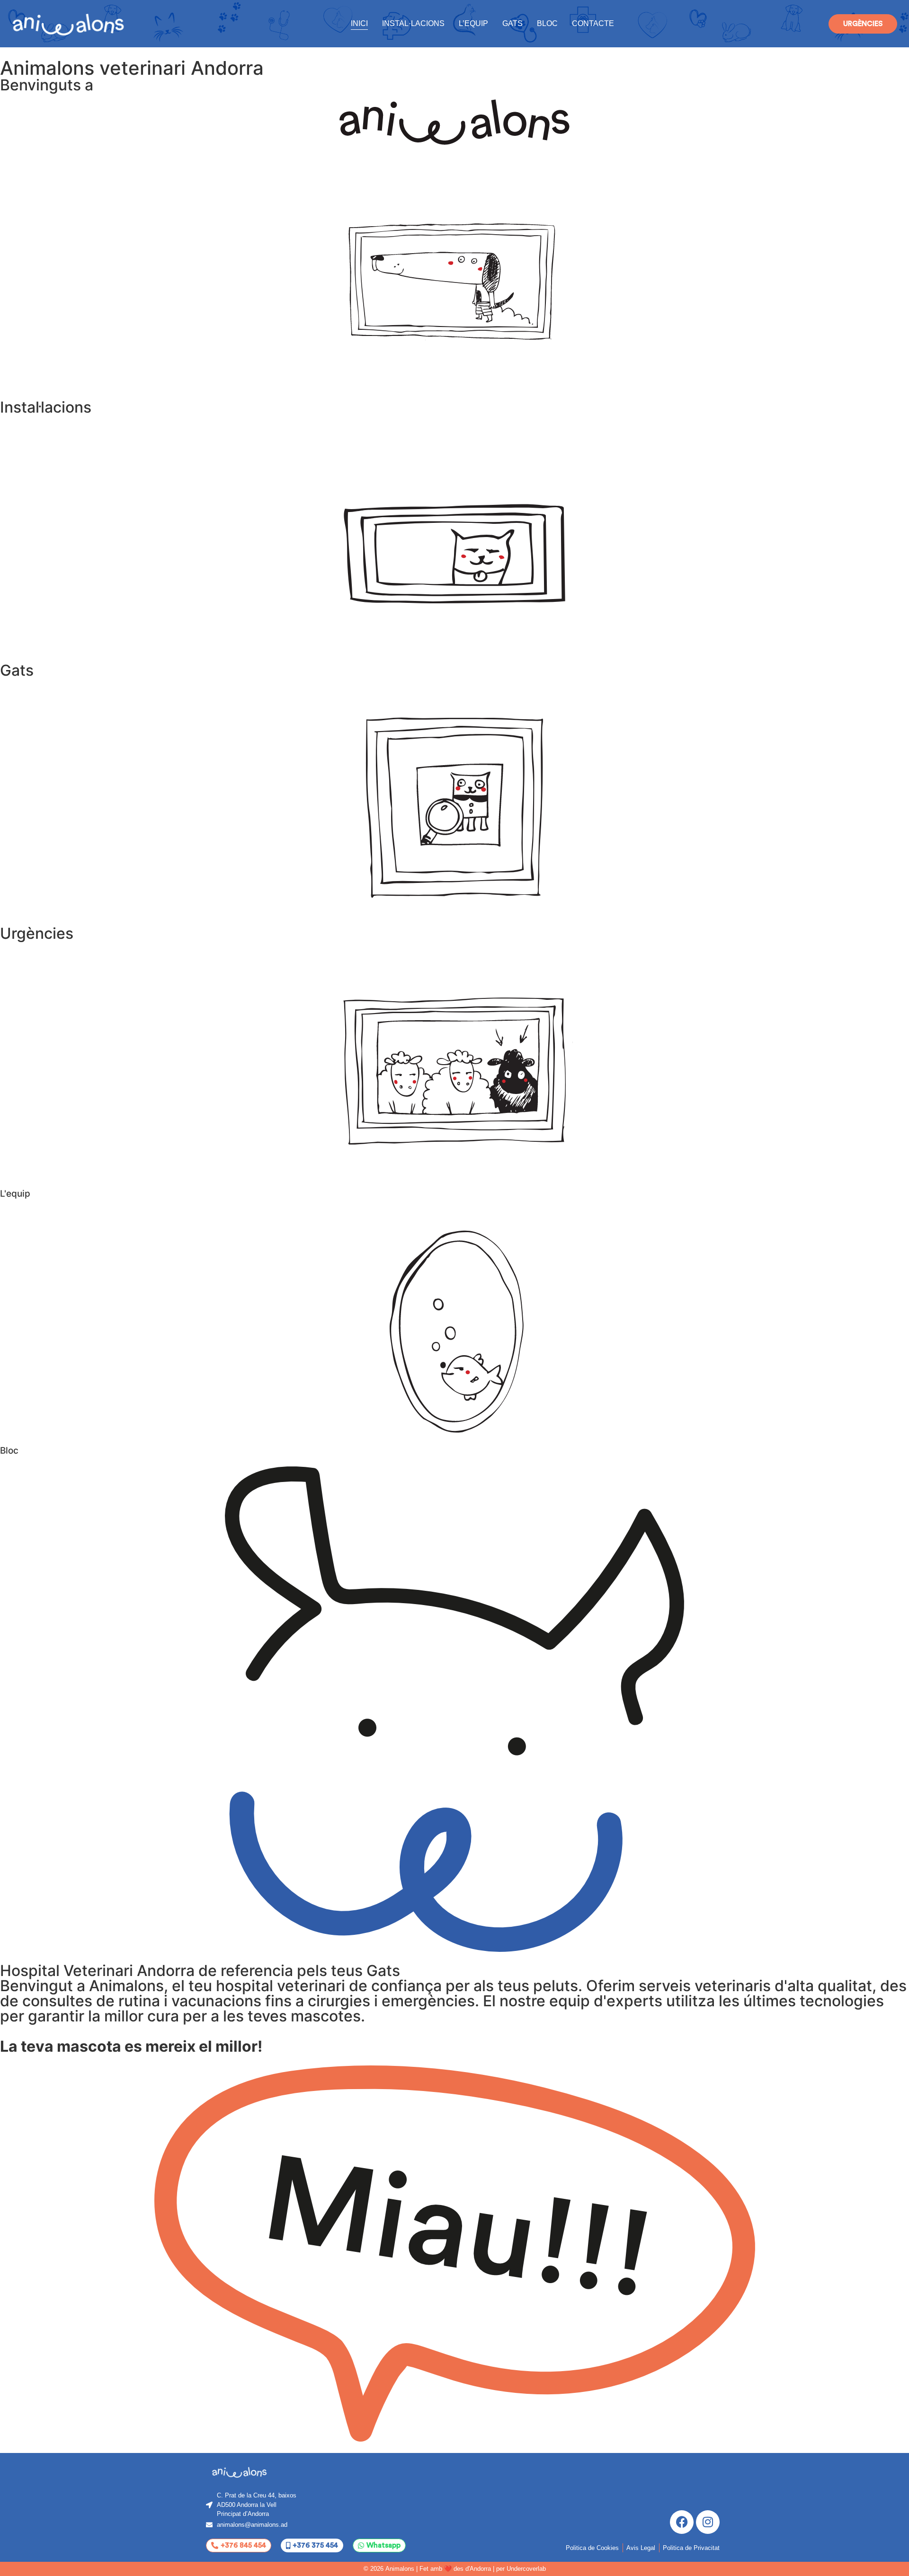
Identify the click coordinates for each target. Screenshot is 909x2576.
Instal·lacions (46, 407)
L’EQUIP (473, 23)
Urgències (37, 933)
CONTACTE (593, 23)
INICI (359, 23)
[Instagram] (708, 2522)
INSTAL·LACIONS (413, 23)
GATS (512, 23)
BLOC (547, 23)
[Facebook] (682, 2522)
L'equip (15, 1194)
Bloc (9, 1451)
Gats (17, 670)
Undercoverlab (526, 2569)
